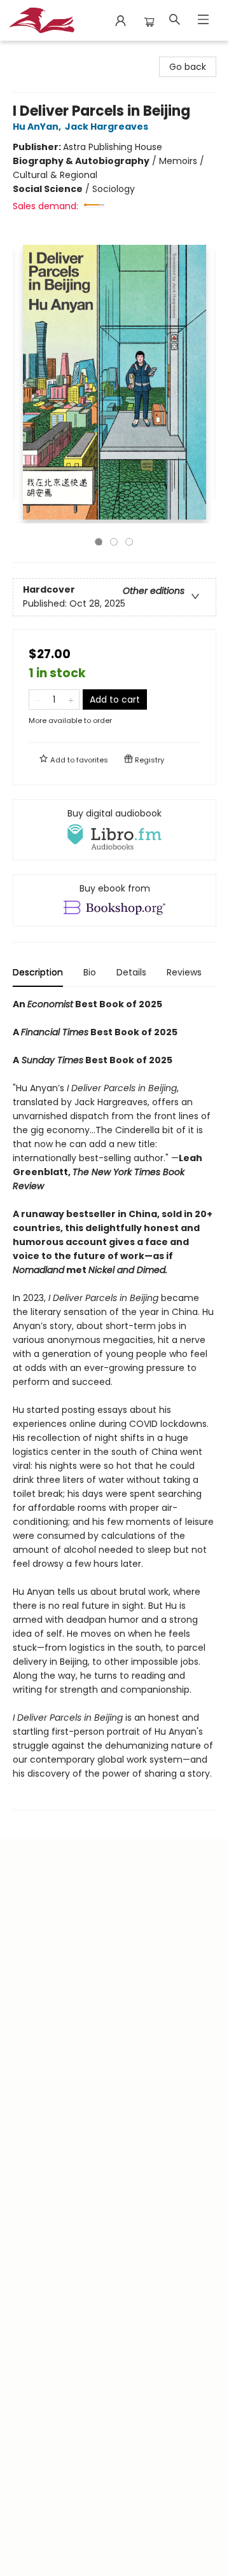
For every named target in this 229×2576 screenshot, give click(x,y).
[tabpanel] (114, 1404)
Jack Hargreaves (107, 127)
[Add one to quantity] (71, 699)
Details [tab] (131, 972)
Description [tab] (38, 972)
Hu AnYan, (38, 127)
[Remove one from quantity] (37, 699)
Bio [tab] (90, 972)
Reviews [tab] (184, 972)
